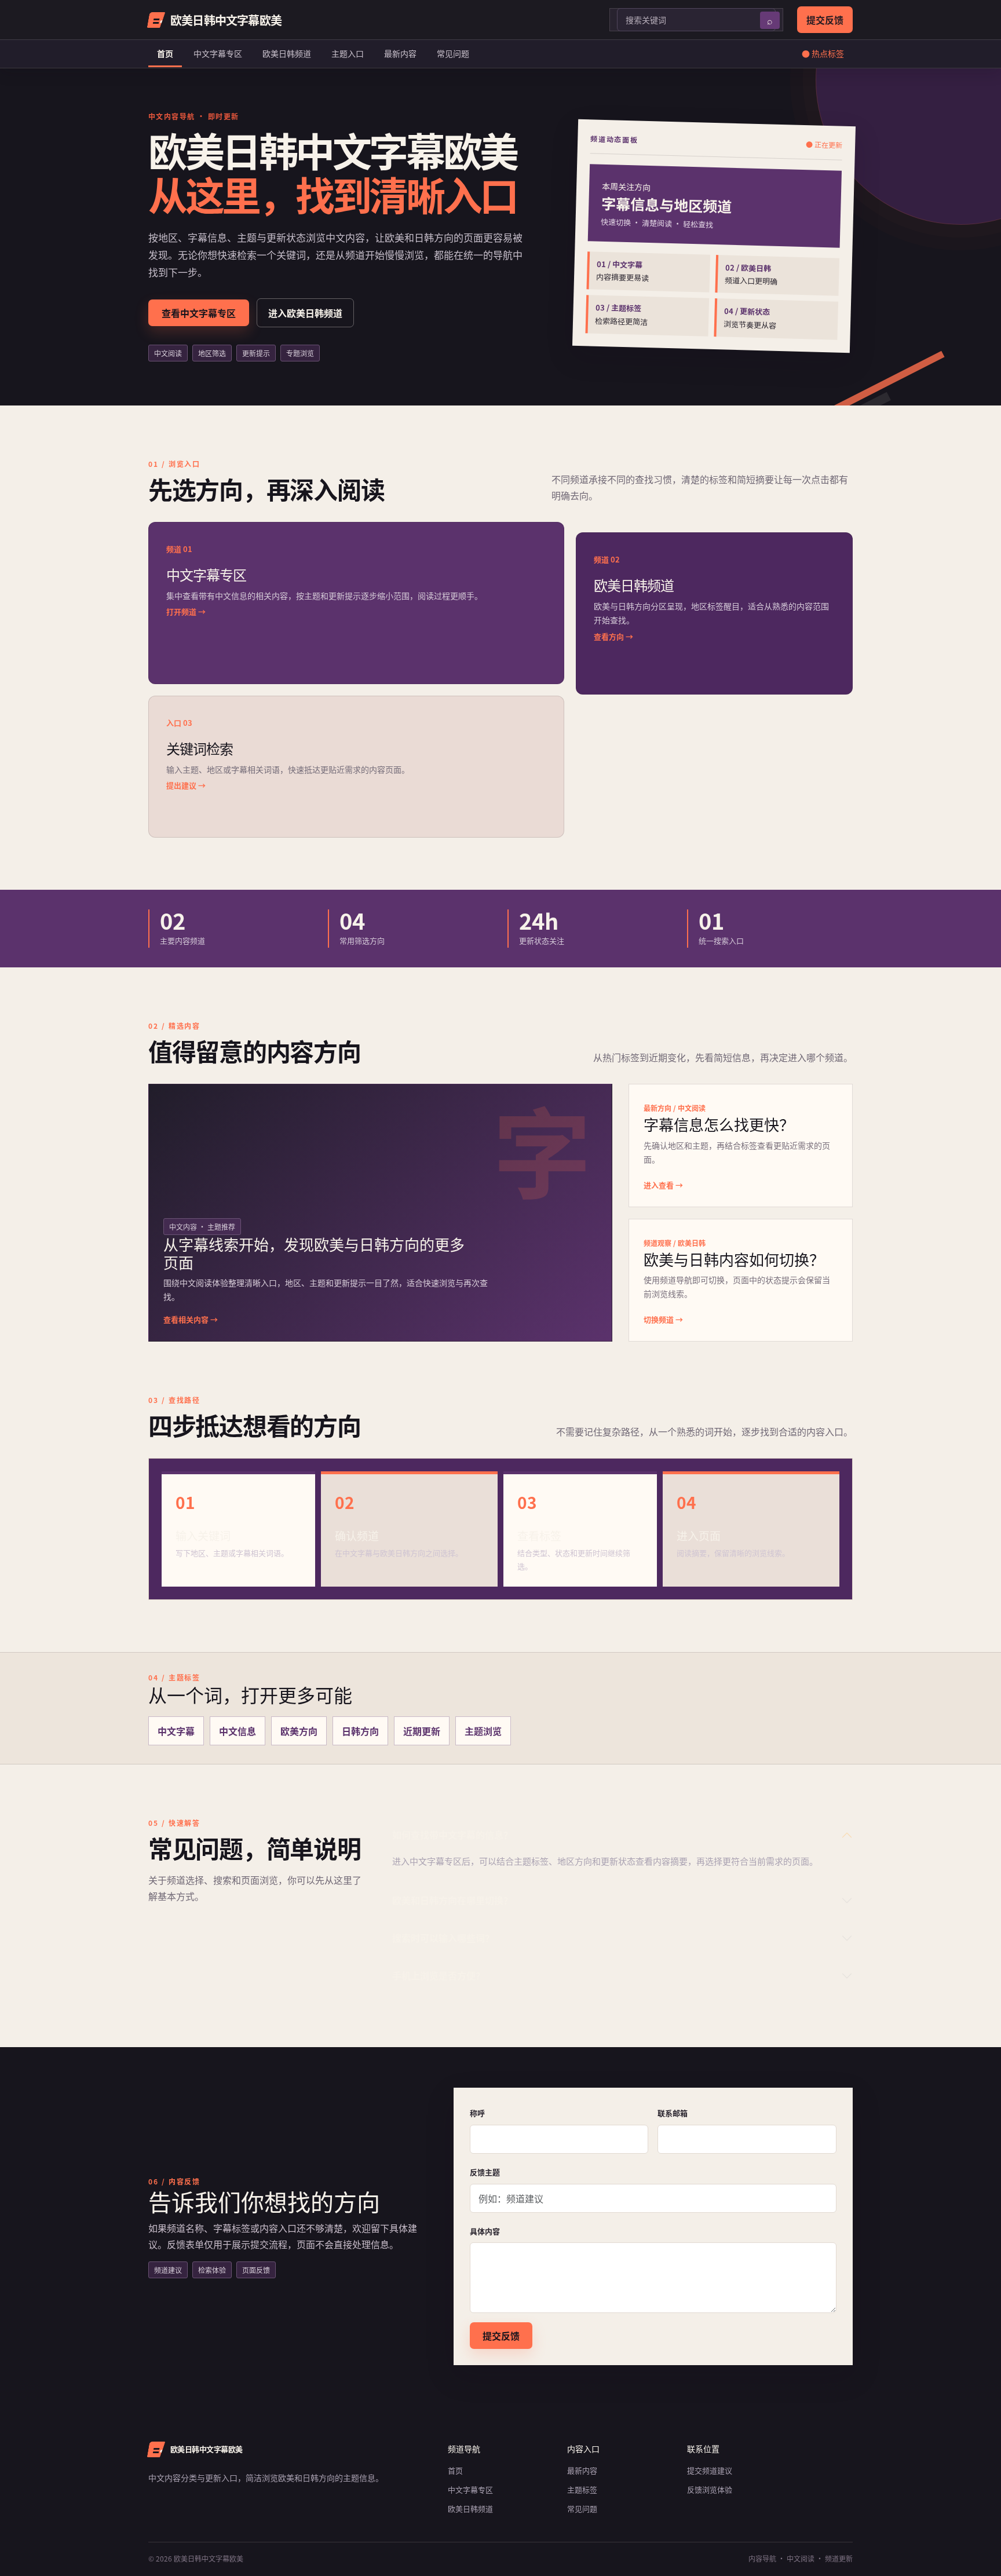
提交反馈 (825, 20)
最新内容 (400, 53)
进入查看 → (663, 1185)
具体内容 (485, 2231)
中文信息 (238, 1731)
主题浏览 (483, 1731)
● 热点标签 (823, 53)
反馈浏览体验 (710, 2489)
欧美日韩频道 (287, 53)
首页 (165, 53)
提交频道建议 (710, 2470)
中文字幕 (176, 1731)
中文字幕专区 (218, 53)
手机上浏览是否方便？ (439, 1975)
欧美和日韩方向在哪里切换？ (452, 1900)
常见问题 (453, 53)
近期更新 (422, 1731)
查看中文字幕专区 (199, 313)
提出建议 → (186, 785)
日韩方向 (360, 1731)
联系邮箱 (673, 2113)
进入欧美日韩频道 (305, 313)
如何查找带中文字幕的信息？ (452, 1835)
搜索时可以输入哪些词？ (443, 1938)
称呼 (477, 2113)
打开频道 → (186, 611)
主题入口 (348, 53)
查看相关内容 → (191, 1319)
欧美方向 (299, 1731)
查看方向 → (613, 636)
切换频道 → (663, 1319)
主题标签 (582, 2489)
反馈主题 (485, 2172)
